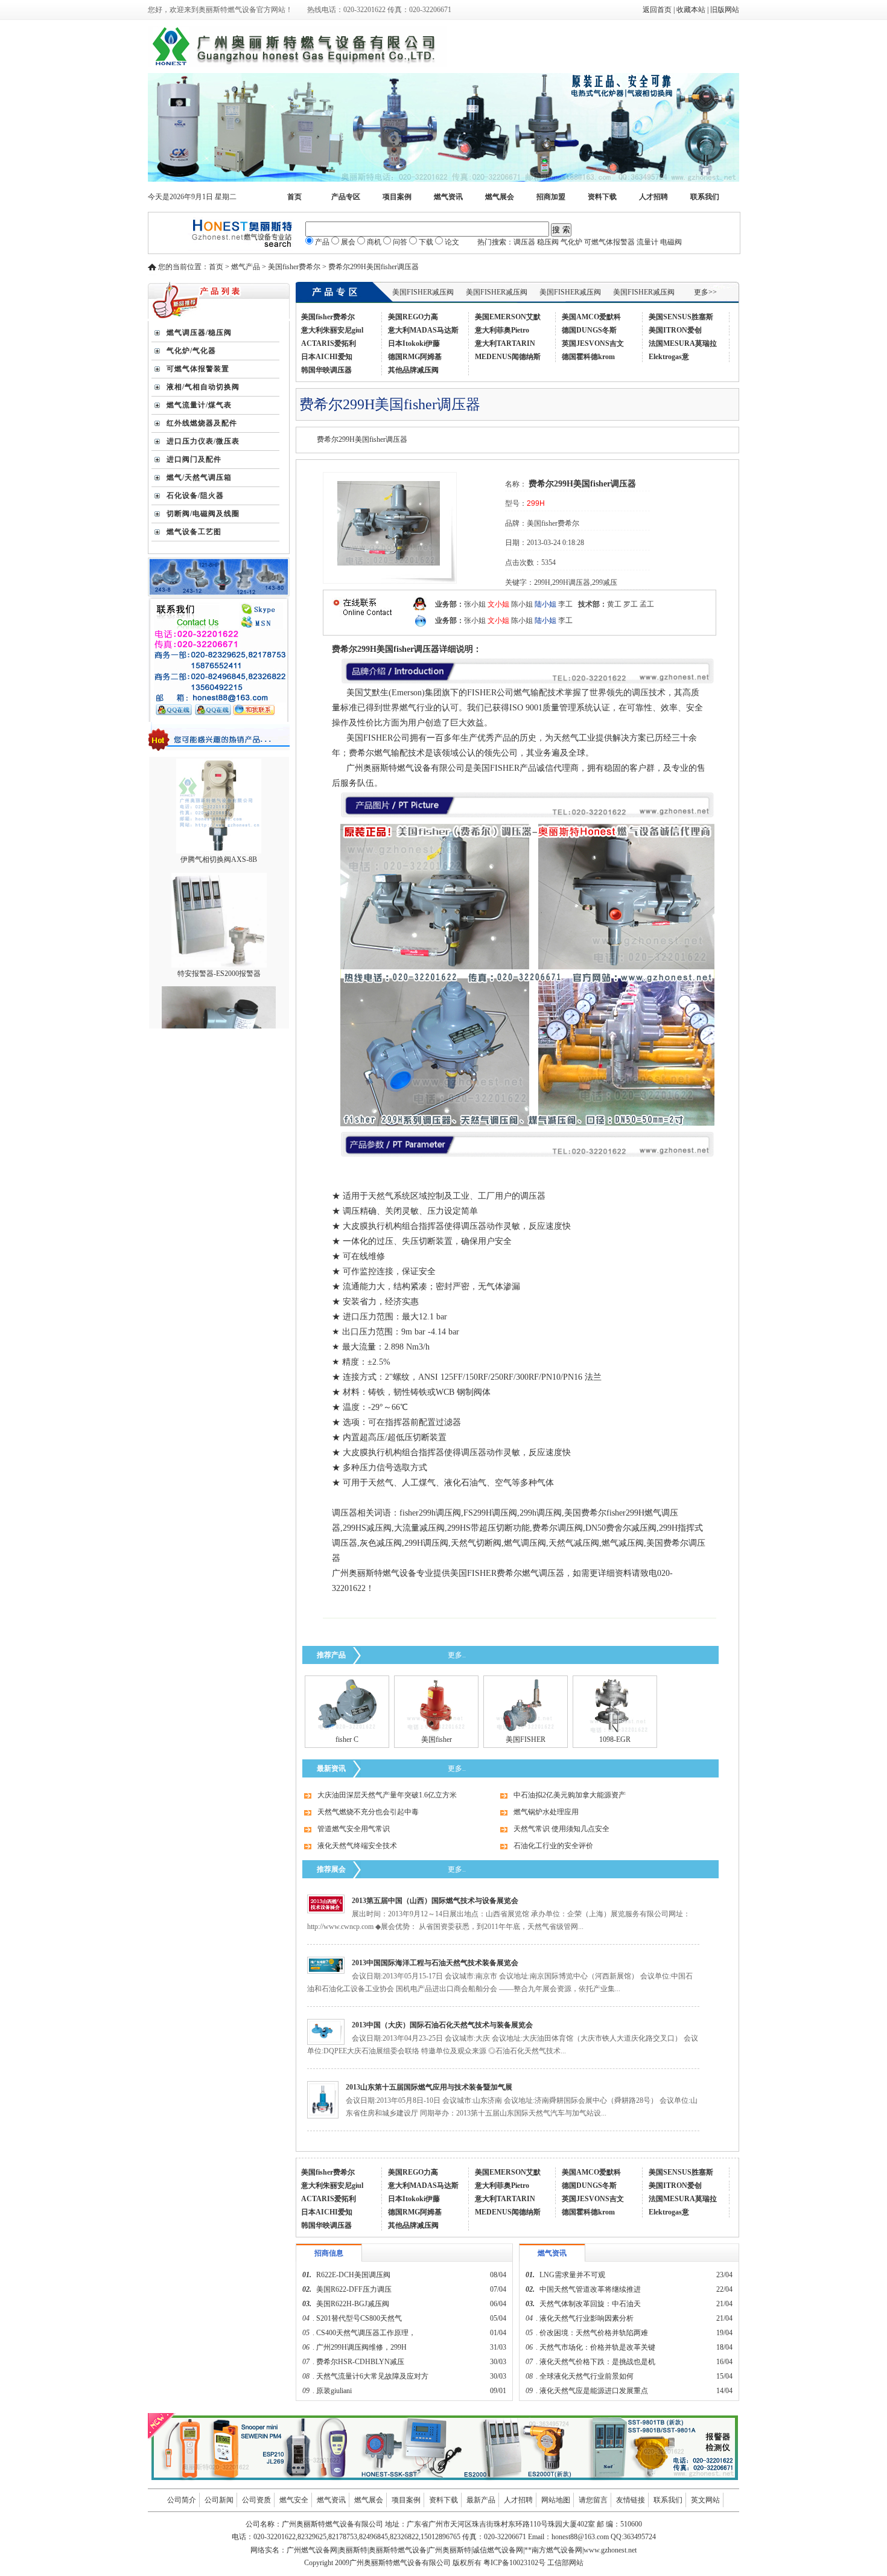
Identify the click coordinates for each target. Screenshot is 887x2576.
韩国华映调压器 (326, 370)
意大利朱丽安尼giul (332, 330)
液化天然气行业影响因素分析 (587, 2318)
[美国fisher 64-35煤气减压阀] (437, 1730)
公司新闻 (219, 2500)
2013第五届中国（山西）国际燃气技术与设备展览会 (435, 1901)
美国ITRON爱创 (675, 330)
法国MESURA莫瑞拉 (683, 343)
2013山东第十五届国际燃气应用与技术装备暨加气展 (429, 2087)
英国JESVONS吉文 (593, 343)
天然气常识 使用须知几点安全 (561, 1829)
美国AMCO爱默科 (591, 317)
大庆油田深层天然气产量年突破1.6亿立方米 (387, 1795)
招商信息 (329, 2253)
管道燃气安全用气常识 (354, 1829)
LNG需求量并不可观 (572, 2275)
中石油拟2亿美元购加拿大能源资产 (570, 1795)
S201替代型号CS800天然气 (359, 2318)
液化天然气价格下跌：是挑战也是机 (597, 2362)
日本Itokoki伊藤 (414, 343)
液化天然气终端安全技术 (357, 1846)
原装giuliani (335, 2391)
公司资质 (256, 2500)
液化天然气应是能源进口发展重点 (594, 2391)
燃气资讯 (448, 197)
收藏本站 (691, 10)
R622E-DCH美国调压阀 (353, 2275)
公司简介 (182, 2500)
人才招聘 (653, 197)
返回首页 (657, 10)
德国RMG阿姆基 (415, 357)
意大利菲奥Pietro (502, 330)
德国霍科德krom (588, 357)
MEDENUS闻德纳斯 (508, 357)
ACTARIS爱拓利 (329, 343)
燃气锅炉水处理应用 (546, 1812)
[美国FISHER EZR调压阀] (526, 1730)
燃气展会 (500, 197)
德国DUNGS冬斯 (589, 330)
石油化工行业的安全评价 (553, 1846)
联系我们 (705, 197)
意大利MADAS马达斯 (423, 330)
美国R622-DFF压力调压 (354, 2289)
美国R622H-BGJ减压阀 (353, 2304)
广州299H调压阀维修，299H (361, 2347)
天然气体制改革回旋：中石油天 (590, 2304)
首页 (294, 197)
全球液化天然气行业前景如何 (587, 2376)
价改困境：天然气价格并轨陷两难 (594, 2333)
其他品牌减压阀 (413, 370)
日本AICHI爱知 (327, 357)
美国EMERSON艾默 (508, 317)
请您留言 (593, 2500)
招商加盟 (551, 197)
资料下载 (602, 197)
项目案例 (397, 197)
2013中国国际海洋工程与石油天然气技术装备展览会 (435, 1963)
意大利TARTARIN (505, 343)
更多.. (457, 1655)
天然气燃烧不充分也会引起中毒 (368, 1812)
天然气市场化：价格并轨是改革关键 (597, 2347)
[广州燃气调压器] (443, 179)
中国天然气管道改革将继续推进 (590, 2289)
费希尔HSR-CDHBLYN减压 (360, 2362)
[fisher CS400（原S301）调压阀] (347, 1730)
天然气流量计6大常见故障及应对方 (372, 2376)
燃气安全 (294, 2500)
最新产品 (481, 2500)
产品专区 (346, 197)
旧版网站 (725, 10)
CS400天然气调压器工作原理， (366, 2333)
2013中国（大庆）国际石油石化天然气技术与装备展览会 (442, 2025)
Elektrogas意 (669, 357)
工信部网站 (565, 2563)
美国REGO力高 (413, 317)
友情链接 (631, 2500)
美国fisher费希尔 (328, 317)
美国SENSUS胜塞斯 (681, 317)
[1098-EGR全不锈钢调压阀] (615, 1730)
